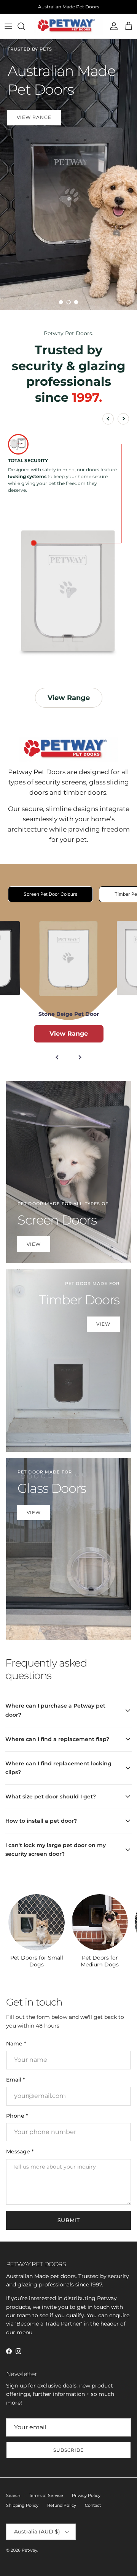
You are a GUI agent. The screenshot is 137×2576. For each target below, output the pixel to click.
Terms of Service (46, 2495)
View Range (69, 121)
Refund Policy (62, 2505)
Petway (29, 2550)
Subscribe (69, 2450)
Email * (16, 2080)
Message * (20, 2151)
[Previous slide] (108, 419)
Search (13, 2495)
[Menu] (8, 26)
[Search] (25, 26)
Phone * (17, 2116)
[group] (37, 1931)
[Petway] (68, 26)
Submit (69, 2220)
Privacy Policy (86, 2495)
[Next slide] (123, 419)
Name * (16, 2044)
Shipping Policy (22, 2505)
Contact (93, 2505)
